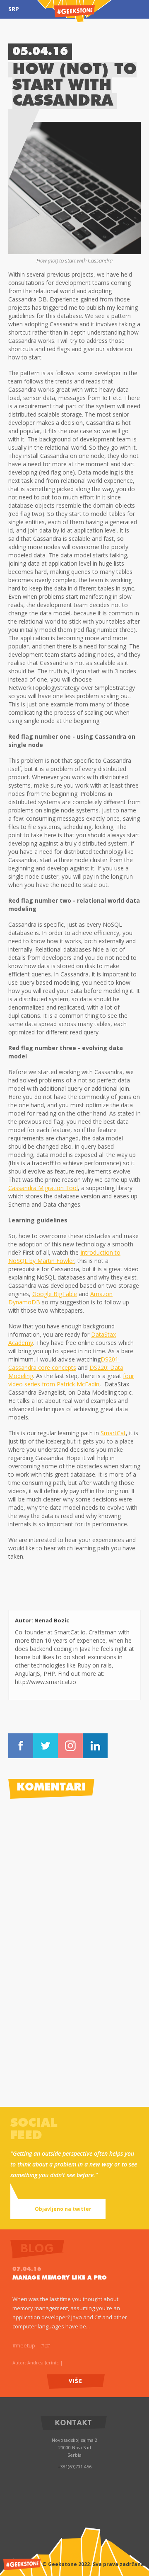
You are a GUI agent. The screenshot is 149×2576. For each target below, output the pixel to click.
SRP (14, 9)
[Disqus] (74, 1911)
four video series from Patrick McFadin (71, 1380)
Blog (68, 2174)
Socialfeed (34, 2130)
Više (76, 2380)
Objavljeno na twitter (63, 2209)
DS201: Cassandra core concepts (64, 1363)
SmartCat (113, 1433)
